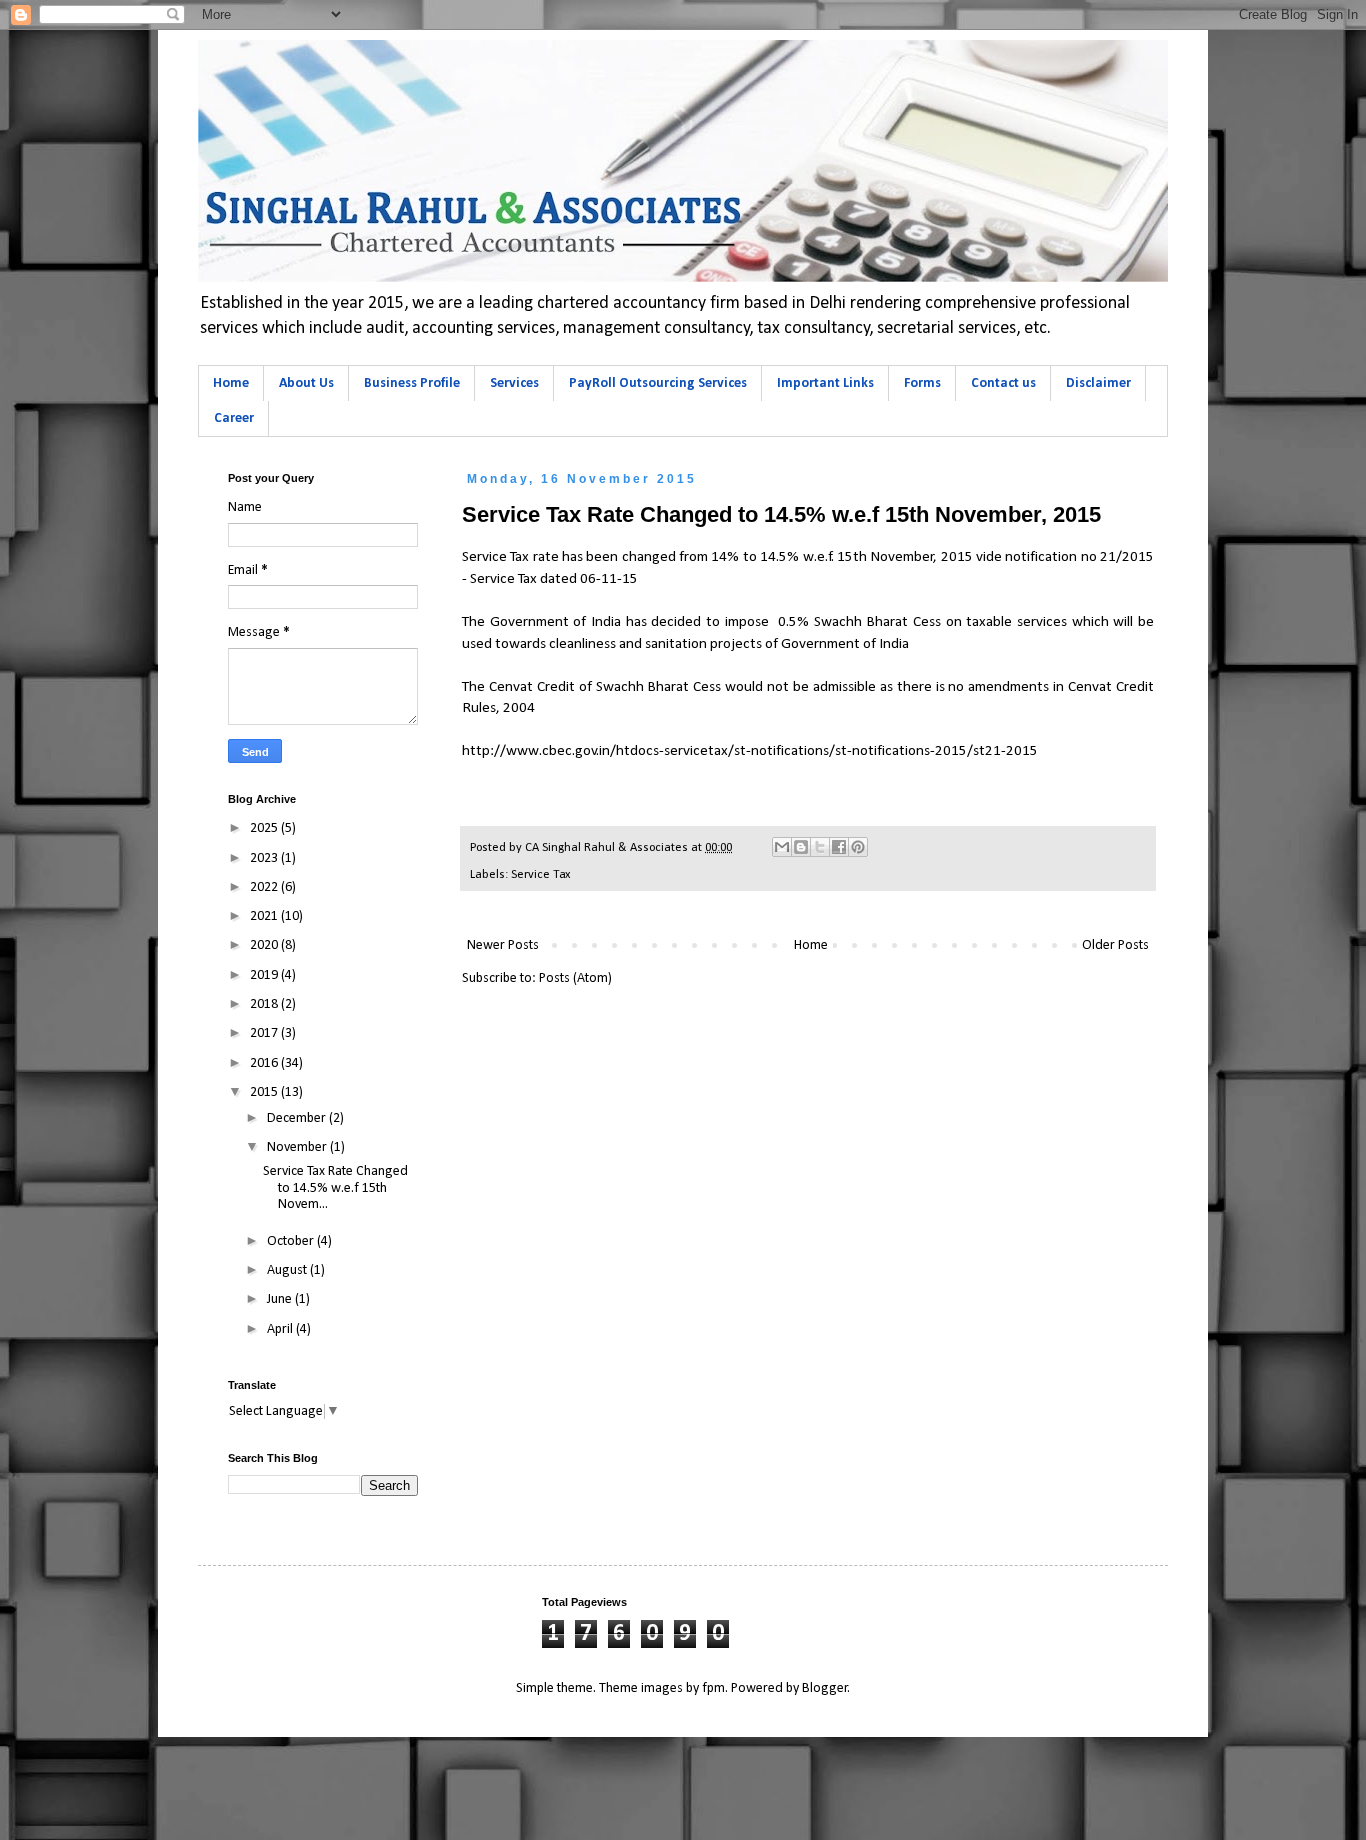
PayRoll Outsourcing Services (658, 383)
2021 (265, 916)
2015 (265, 1092)
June (281, 1299)
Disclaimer (1098, 383)
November (298, 1147)
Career (234, 418)
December (298, 1118)
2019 (265, 975)
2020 (265, 945)
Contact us (1003, 383)
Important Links (825, 383)
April (281, 1329)
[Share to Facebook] (839, 847)
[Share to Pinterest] (858, 847)
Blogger (825, 1688)
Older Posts (1115, 945)
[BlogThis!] (801, 847)
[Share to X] (820, 847)
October (292, 1241)
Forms (922, 383)
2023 (265, 858)
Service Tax (540, 875)
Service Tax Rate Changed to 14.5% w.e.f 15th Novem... (335, 1188)
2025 (265, 828)
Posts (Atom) (575, 978)
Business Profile (412, 383)
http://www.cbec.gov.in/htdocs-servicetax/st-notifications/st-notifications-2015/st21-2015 (750, 751)
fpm (713, 1688)
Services (514, 383)
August (288, 1270)
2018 (265, 1004)
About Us (306, 383)
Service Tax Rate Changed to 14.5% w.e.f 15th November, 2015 (781, 514)
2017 (265, 1033)
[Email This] (782, 847)
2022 (265, 887)
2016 (265, 1063)
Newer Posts (503, 945)
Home (231, 383)
